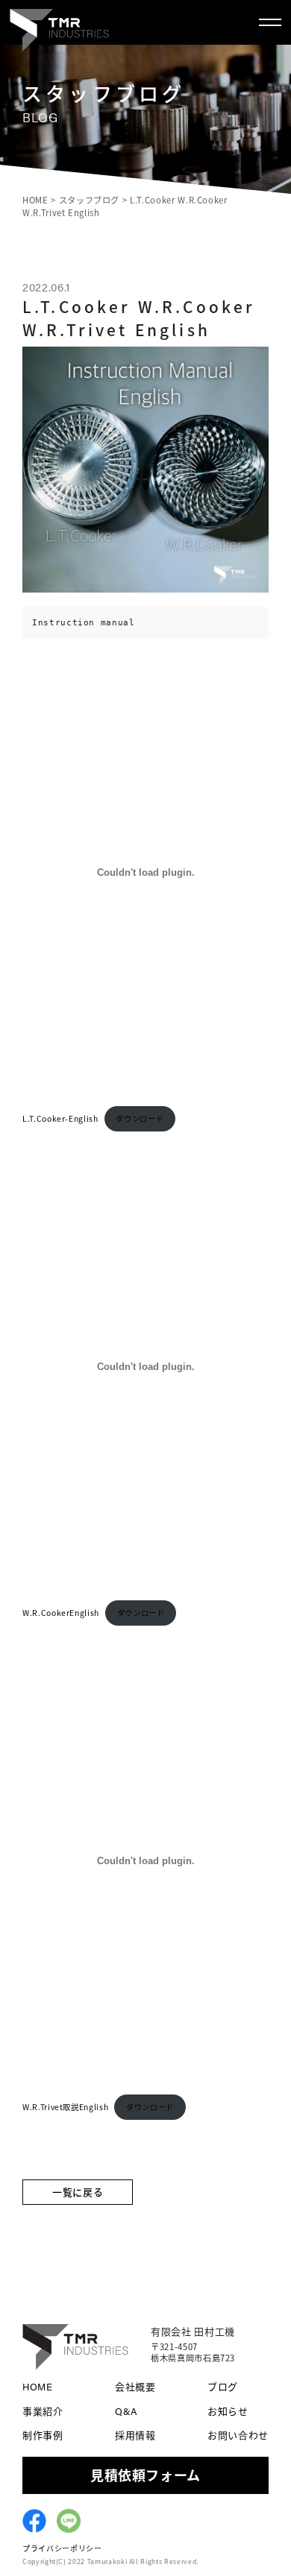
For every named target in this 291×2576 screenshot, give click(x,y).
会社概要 (135, 2386)
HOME (38, 2386)
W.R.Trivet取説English (65, 2107)
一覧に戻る (78, 2192)
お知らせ (228, 2411)
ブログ (223, 2386)
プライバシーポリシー (62, 2548)
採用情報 (135, 2435)
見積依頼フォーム (145, 2475)
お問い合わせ (238, 2435)
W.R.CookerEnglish (61, 1613)
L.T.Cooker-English (60, 1118)
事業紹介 (43, 2411)
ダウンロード (140, 1118)
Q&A (126, 2411)
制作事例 (43, 2435)
